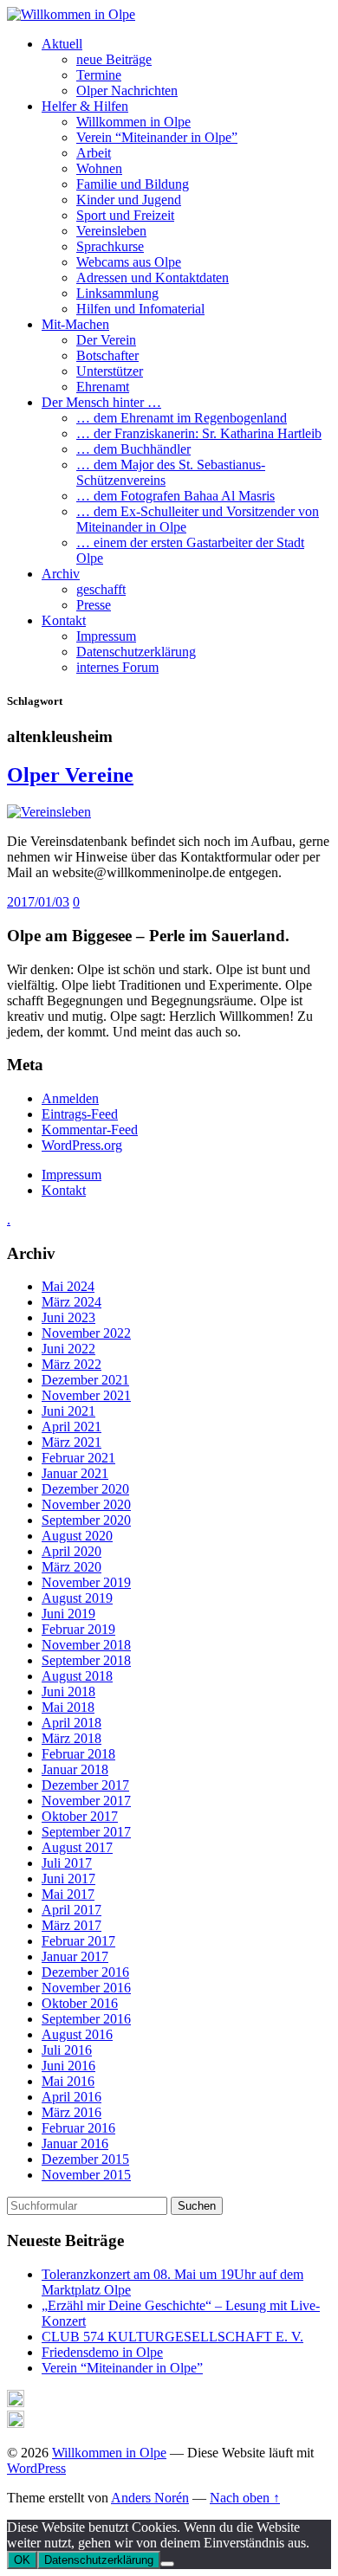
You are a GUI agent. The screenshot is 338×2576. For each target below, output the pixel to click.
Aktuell (62, 44)
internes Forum (117, 667)
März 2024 (71, 1302)
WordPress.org (82, 1145)
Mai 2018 (68, 1707)
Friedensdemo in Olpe (102, 2352)
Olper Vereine (70, 775)
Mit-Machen (75, 324)
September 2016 (86, 2019)
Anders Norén (150, 2498)
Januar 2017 (75, 1956)
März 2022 (71, 1364)
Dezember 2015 (85, 2159)
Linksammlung (117, 293)
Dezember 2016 (85, 1972)
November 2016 (86, 1988)
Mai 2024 (68, 1286)
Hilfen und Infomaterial (140, 309)
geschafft (101, 589)
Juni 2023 (68, 1317)
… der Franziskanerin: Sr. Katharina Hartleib (199, 433)
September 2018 (86, 1660)
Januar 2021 (75, 1473)
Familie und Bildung (133, 184)
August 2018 (77, 1676)
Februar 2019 (78, 1629)
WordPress (36, 2468)
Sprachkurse (110, 246)
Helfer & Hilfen (85, 106)
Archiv (61, 574)
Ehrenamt (103, 387)
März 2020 (71, 1567)
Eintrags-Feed (80, 1114)
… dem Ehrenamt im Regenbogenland (182, 418)
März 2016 (71, 2112)
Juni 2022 (68, 1349)
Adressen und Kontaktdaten (153, 278)
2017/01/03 (38, 902)
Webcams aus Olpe (129, 262)
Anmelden (70, 1098)
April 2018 (71, 1723)
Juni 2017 (68, 1879)
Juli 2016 (67, 2050)
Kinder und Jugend (129, 200)
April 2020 (71, 1551)
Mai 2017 (68, 1894)
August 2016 (77, 2034)
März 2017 (71, 1925)
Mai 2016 (68, 2081)
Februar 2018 (78, 1754)
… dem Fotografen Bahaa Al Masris (175, 496)
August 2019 (77, 1598)
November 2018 (86, 1645)
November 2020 (86, 1504)
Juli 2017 (67, 1863)
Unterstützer (110, 371)
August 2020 (77, 1536)
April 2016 (71, 2097)
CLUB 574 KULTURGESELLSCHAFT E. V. (172, 2337)
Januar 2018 (75, 1769)
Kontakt (64, 620)
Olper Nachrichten (127, 90)
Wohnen (99, 168)
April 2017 (71, 1910)
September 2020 (86, 1520)
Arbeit (94, 153)
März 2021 (71, 1442)
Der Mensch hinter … (101, 402)
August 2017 (77, 1847)
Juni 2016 (68, 2066)
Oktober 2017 (80, 1816)
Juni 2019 (68, 1614)
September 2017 (86, 1832)
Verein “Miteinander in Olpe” (157, 137)
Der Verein (106, 340)
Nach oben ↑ (245, 2498)
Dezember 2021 (85, 1380)
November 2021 (86, 1395)
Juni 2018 (68, 1692)
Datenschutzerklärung (136, 652)
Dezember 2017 (85, 1785)
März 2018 (71, 1738)
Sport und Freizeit (125, 215)
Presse (94, 605)
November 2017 (86, 1801)
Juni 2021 (68, 1411)
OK (22, 2560)
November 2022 (86, 1333)
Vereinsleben (111, 231)
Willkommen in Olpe (133, 122)
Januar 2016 (75, 2143)
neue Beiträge (114, 59)
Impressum (106, 636)
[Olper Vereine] (49, 812)
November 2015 (86, 2175)
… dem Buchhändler (133, 449)
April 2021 (71, 1427)
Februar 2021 (78, 1458)
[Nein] (167, 2564)
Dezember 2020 (85, 1489)
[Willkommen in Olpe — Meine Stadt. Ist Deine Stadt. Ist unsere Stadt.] (71, 14)
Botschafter (107, 355)
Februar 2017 (78, 1941)
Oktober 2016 (80, 2003)
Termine (99, 75)
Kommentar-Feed (90, 1130)
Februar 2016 (78, 2128)
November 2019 (86, 1582)
